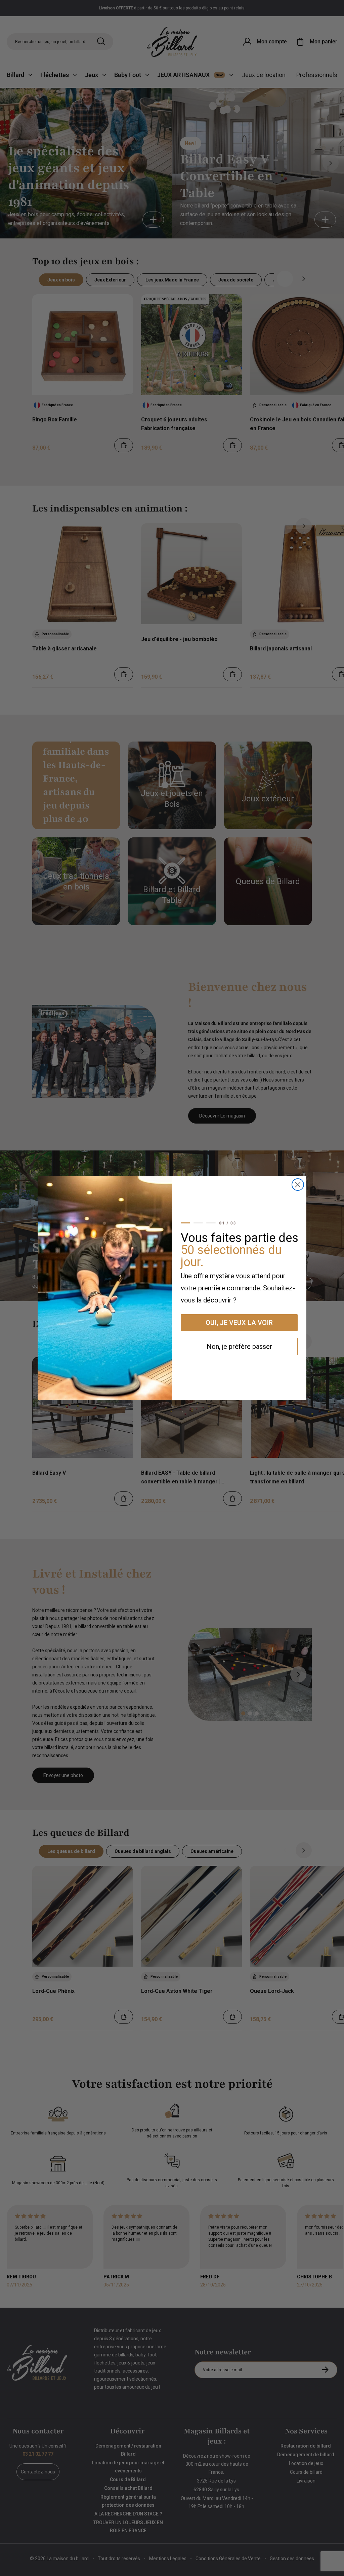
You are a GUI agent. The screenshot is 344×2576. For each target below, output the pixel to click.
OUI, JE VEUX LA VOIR (239, 1323)
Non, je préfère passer (239, 1347)
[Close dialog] (298, 1185)
